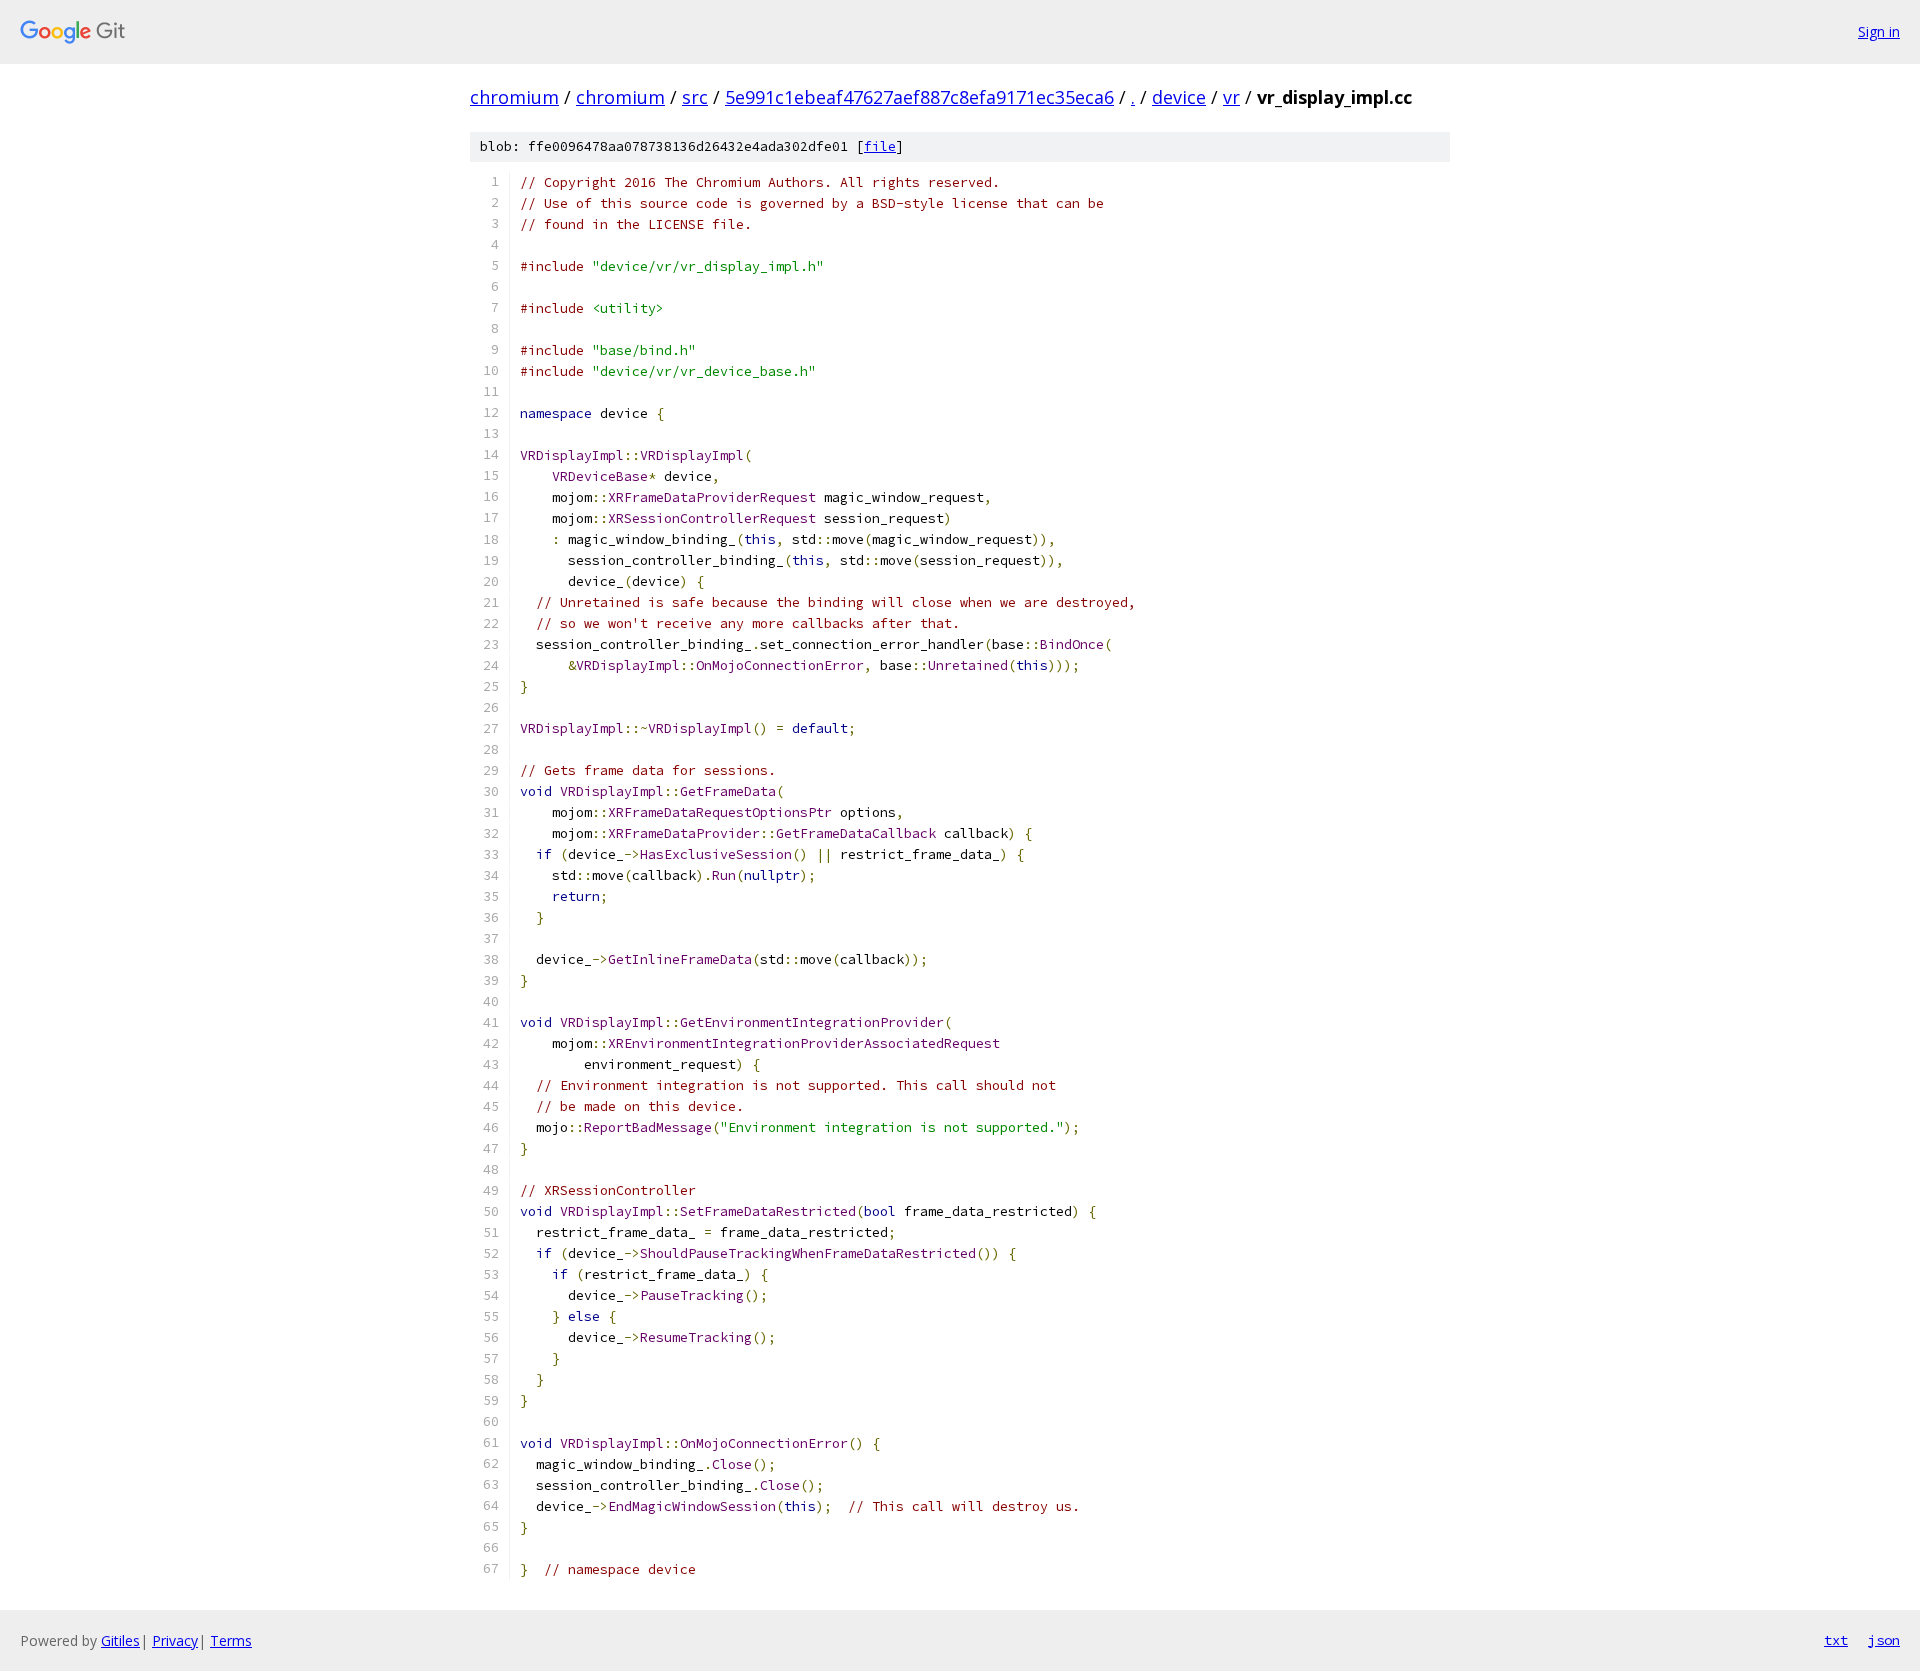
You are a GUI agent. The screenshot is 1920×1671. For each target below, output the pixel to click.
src (695, 97)
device (1179, 97)
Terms (231, 1640)
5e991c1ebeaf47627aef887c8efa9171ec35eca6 (919, 97)
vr (1231, 97)
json (1884, 1640)
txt (1836, 1640)
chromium (514, 97)
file (880, 146)
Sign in (1879, 31)
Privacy (175, 1640)
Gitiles (120, 1640)
